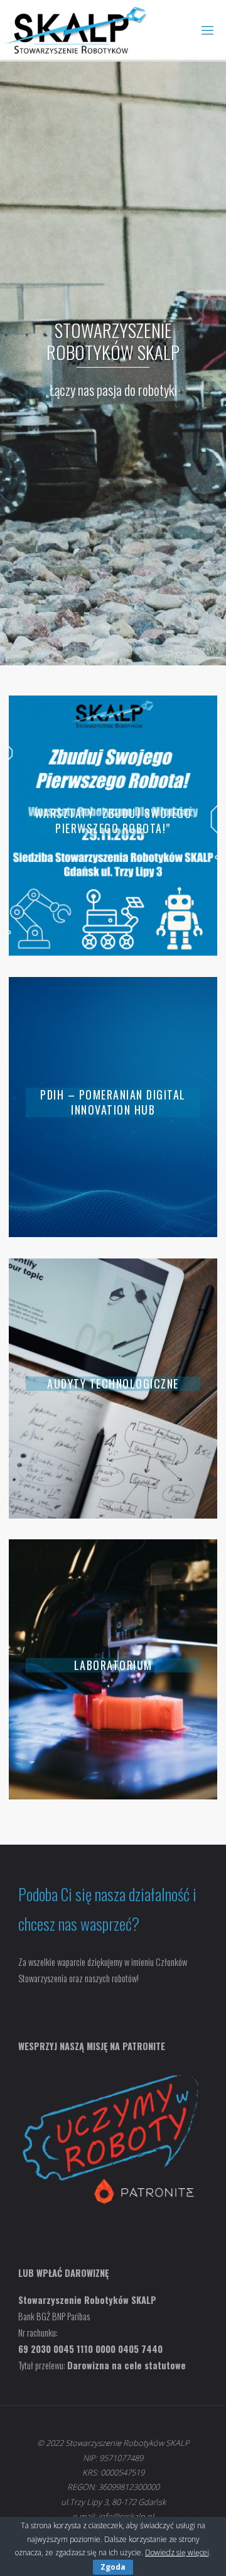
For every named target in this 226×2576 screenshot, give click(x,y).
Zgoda (113, 2567)
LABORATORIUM (113, 1665)
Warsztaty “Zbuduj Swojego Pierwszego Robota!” (113, 821)
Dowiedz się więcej (177, 2552)
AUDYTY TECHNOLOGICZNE (113, 1384)
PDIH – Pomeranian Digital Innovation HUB (113, 1102)
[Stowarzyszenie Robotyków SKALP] (76, 30)
